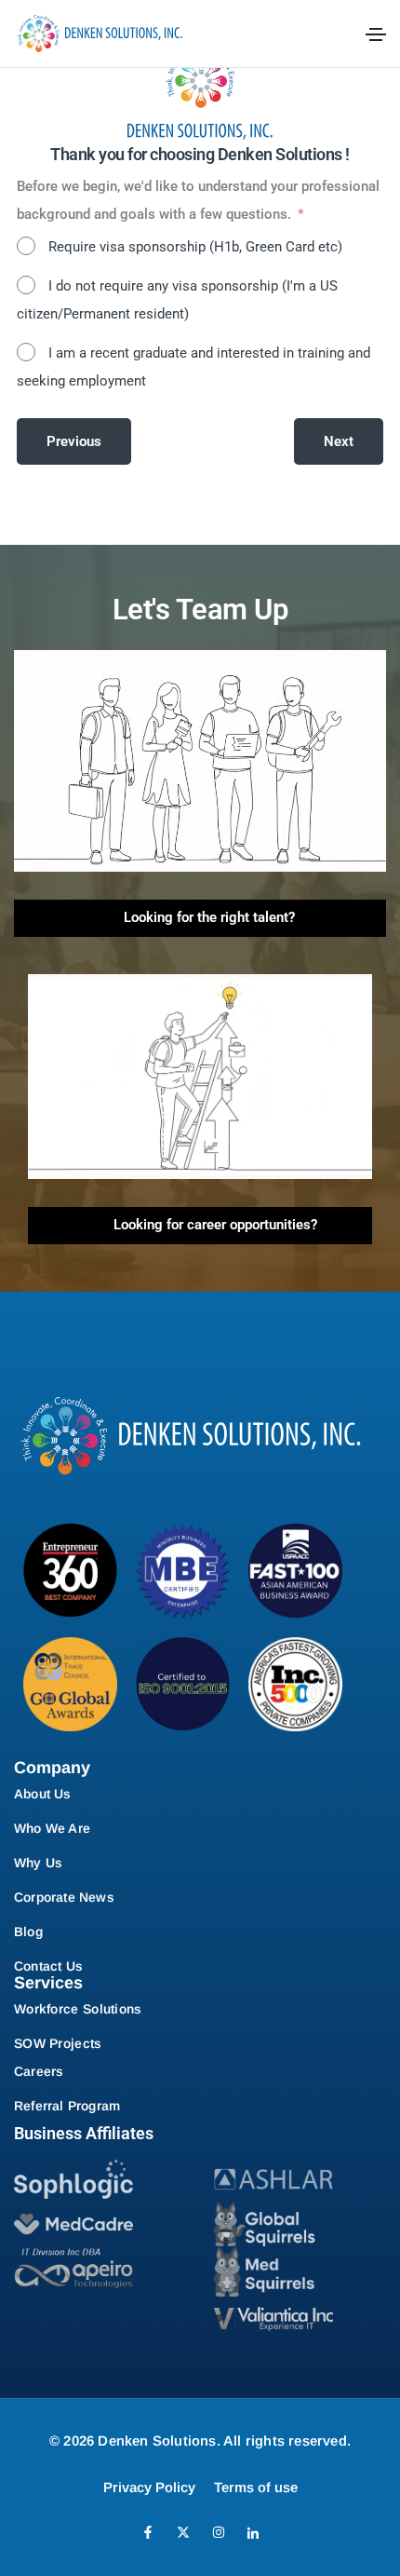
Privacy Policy (149, 2487)
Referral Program (67, 2106)
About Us (43, 1794)
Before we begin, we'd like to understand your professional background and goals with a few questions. (198, 200)
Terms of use (256, 2487)
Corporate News (64, 1897)
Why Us (38, 1863)
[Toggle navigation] (376, 34)
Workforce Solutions (78, 2009)
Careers (39, 2071)
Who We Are (52, 1828)
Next (339, 441)
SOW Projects (58, 2043)
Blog (28, 1932)
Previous (74, 441)
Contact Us (48, 1966)
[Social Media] (148, 2532)
